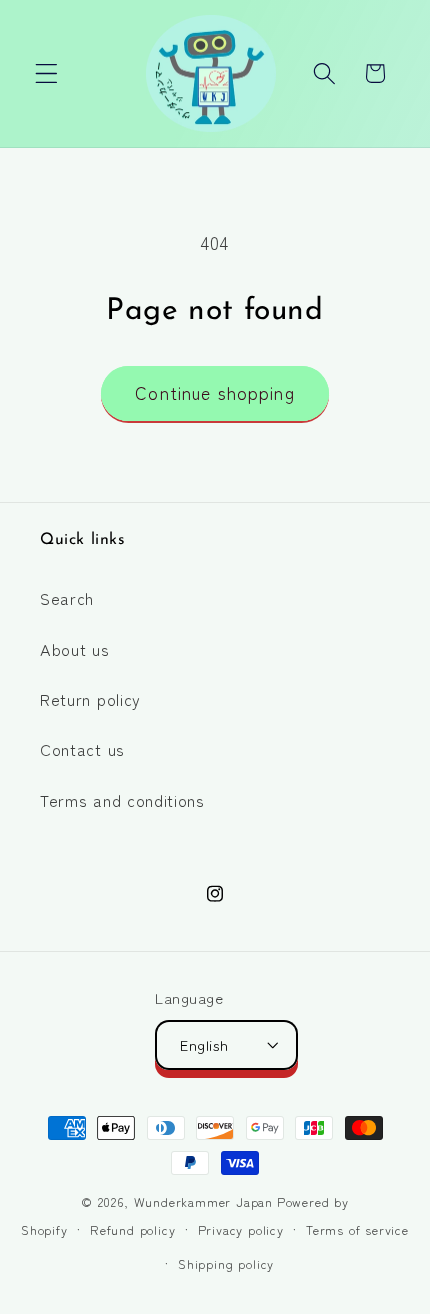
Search (67, 598)
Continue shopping (215, 392)
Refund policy (132, 1229)
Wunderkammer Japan (204, 1201)
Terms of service (357, 1229)
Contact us (82, 749)
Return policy (90, 699)
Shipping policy (226, 1263)
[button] (46, 73)
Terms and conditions (122, 800)
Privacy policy (241, 1229)
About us (75, 649)
